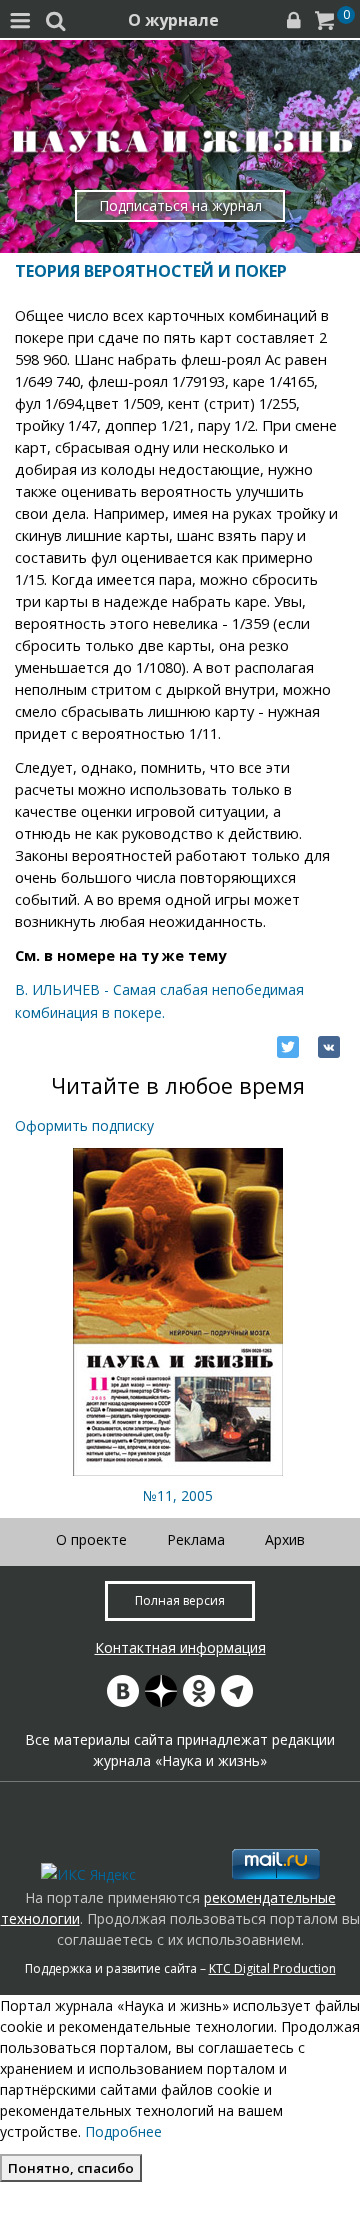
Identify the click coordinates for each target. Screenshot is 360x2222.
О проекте (91, 1539)
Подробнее (123, 2131)
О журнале (173, 20)
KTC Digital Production (272, 1968)
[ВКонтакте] (329, 1047)
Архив (285, 1539)
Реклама (196, 1539)
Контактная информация (180, 1647)
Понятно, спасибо (71, 2168)
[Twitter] (288, 1047)
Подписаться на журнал (180, 205)
